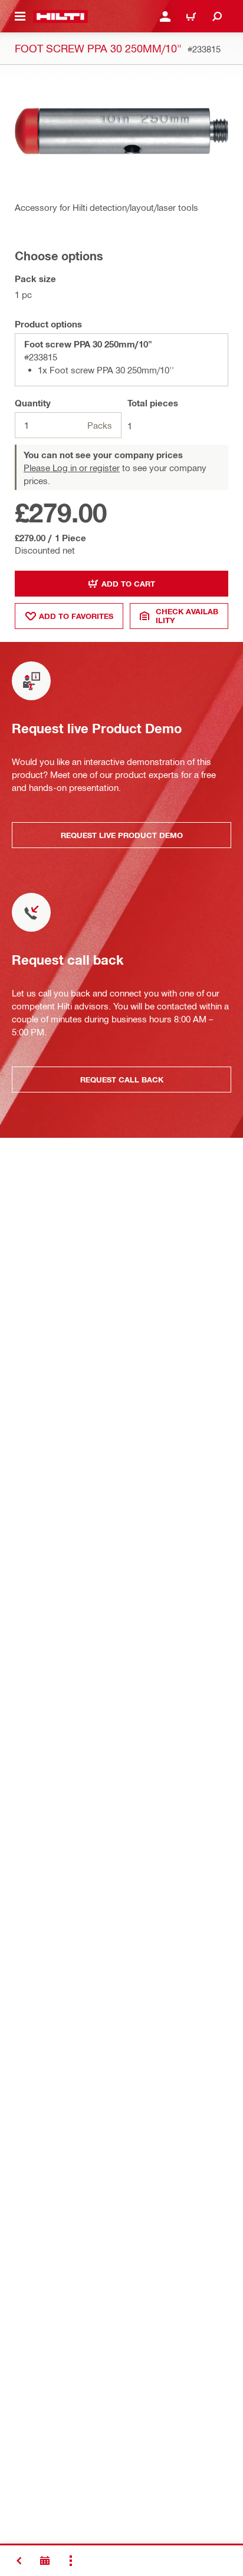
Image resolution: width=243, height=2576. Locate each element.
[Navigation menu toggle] (20, 16)
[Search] (217, 16)
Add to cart (128, 584)
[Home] (60, 16)
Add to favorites (76, 616)
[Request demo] (45, 2561)
